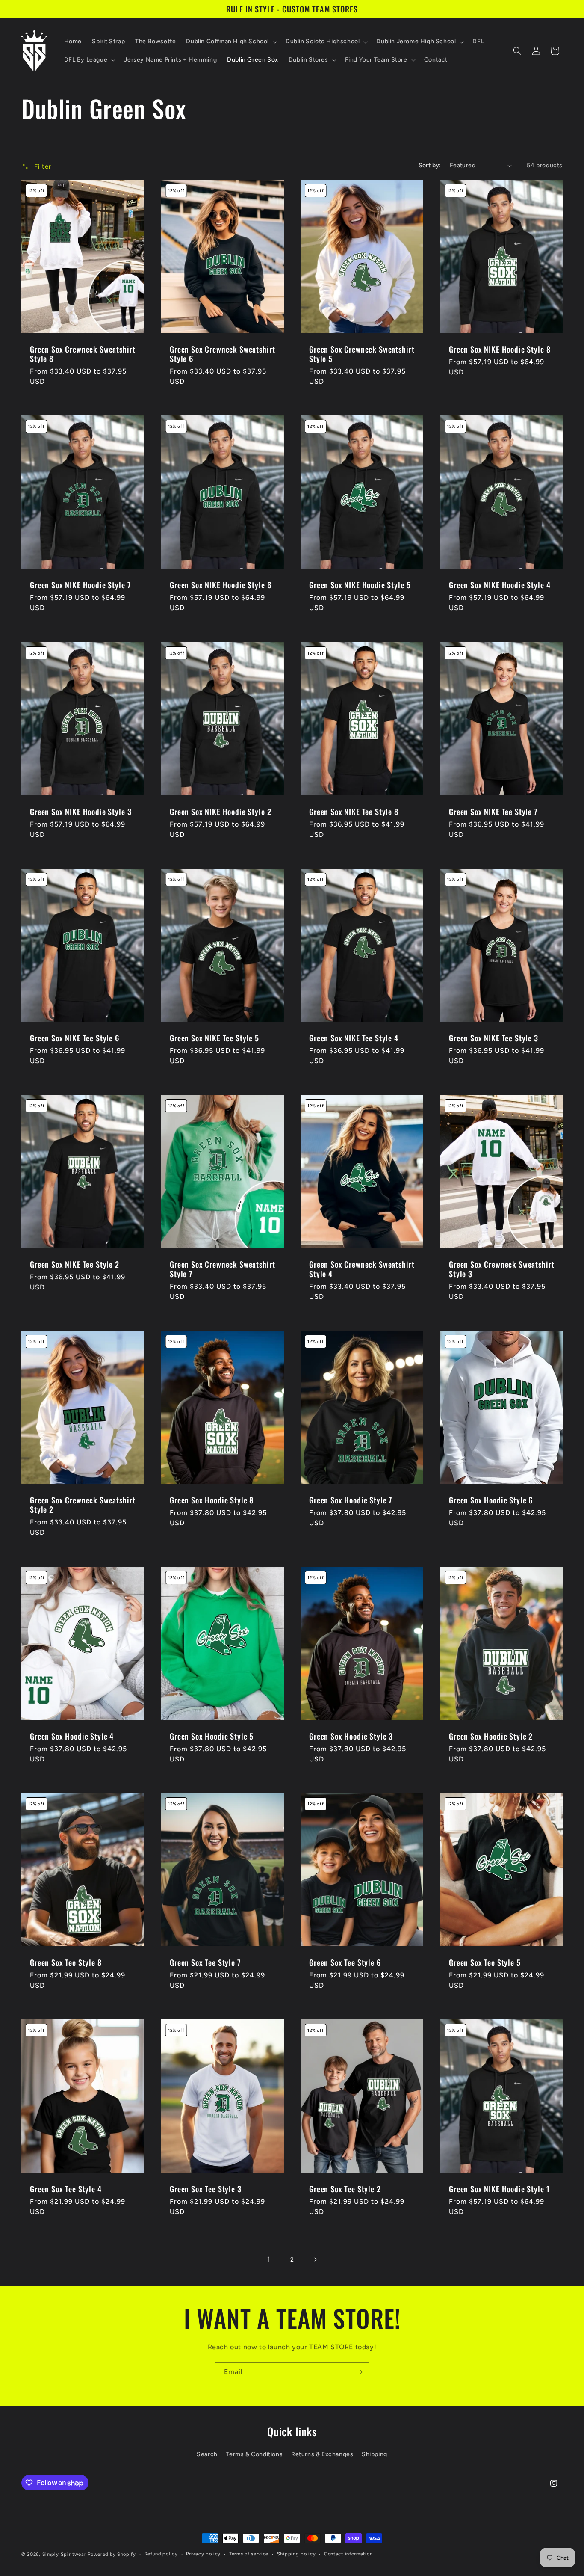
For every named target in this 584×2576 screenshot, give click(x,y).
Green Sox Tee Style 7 (205, 1962)
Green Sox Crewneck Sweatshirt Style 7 (222, 1269)
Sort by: (430, 165)
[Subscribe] (359, 2372)
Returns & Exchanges (322, 2454)
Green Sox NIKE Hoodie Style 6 (220, 585)
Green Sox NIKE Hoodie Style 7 (80, 585)
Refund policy (161, 2554)
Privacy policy (203, 2554)
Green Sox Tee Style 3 (206, 2189)
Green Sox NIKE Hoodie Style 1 (499, 2189)
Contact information (348, 2554)
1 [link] (269, 2259)
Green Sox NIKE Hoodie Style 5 (360, 585)
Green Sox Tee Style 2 (345, 2189)
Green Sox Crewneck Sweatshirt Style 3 (501, 1269)
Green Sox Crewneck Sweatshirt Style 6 (222, 354)
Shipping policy (296, 2554)
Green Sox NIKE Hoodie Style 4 (500, 585)
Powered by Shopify (112, 2554)
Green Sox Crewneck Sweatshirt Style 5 (362, 354)
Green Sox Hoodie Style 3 (351, 1736)
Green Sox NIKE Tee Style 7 (493, 812)
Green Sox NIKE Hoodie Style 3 (81, 812)
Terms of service (249, 2554)
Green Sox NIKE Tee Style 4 (354, 1038)
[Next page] (315, 2259)
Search (207, 2454)
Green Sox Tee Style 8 (66, 1962)
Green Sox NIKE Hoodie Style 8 (500, 349)
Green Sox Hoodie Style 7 (351, 1500)
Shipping (375, 2454)
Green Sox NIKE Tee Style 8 (354, 812)
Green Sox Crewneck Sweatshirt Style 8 (83, 354)
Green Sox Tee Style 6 (345, 1962)
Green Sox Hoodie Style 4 (72, 1736)
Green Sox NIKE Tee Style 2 (75, 1264)
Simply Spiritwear (64, 2554)
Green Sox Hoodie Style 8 (212, 1500)
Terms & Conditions (254, 2454)
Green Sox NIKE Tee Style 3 (494, 1038)
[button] (231, 42)
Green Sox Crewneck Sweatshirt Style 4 (362, 1269)
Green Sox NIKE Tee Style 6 (75, 1038)
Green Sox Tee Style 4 (66, 2189)
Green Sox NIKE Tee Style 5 (214, 1038)
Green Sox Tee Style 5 (485, 1962)
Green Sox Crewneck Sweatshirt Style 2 (83, 1505)
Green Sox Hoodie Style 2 (491, 1736)
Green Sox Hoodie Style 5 (212, 1736)
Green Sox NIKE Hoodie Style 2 (220, 812)
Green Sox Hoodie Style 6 (491, 1500)
